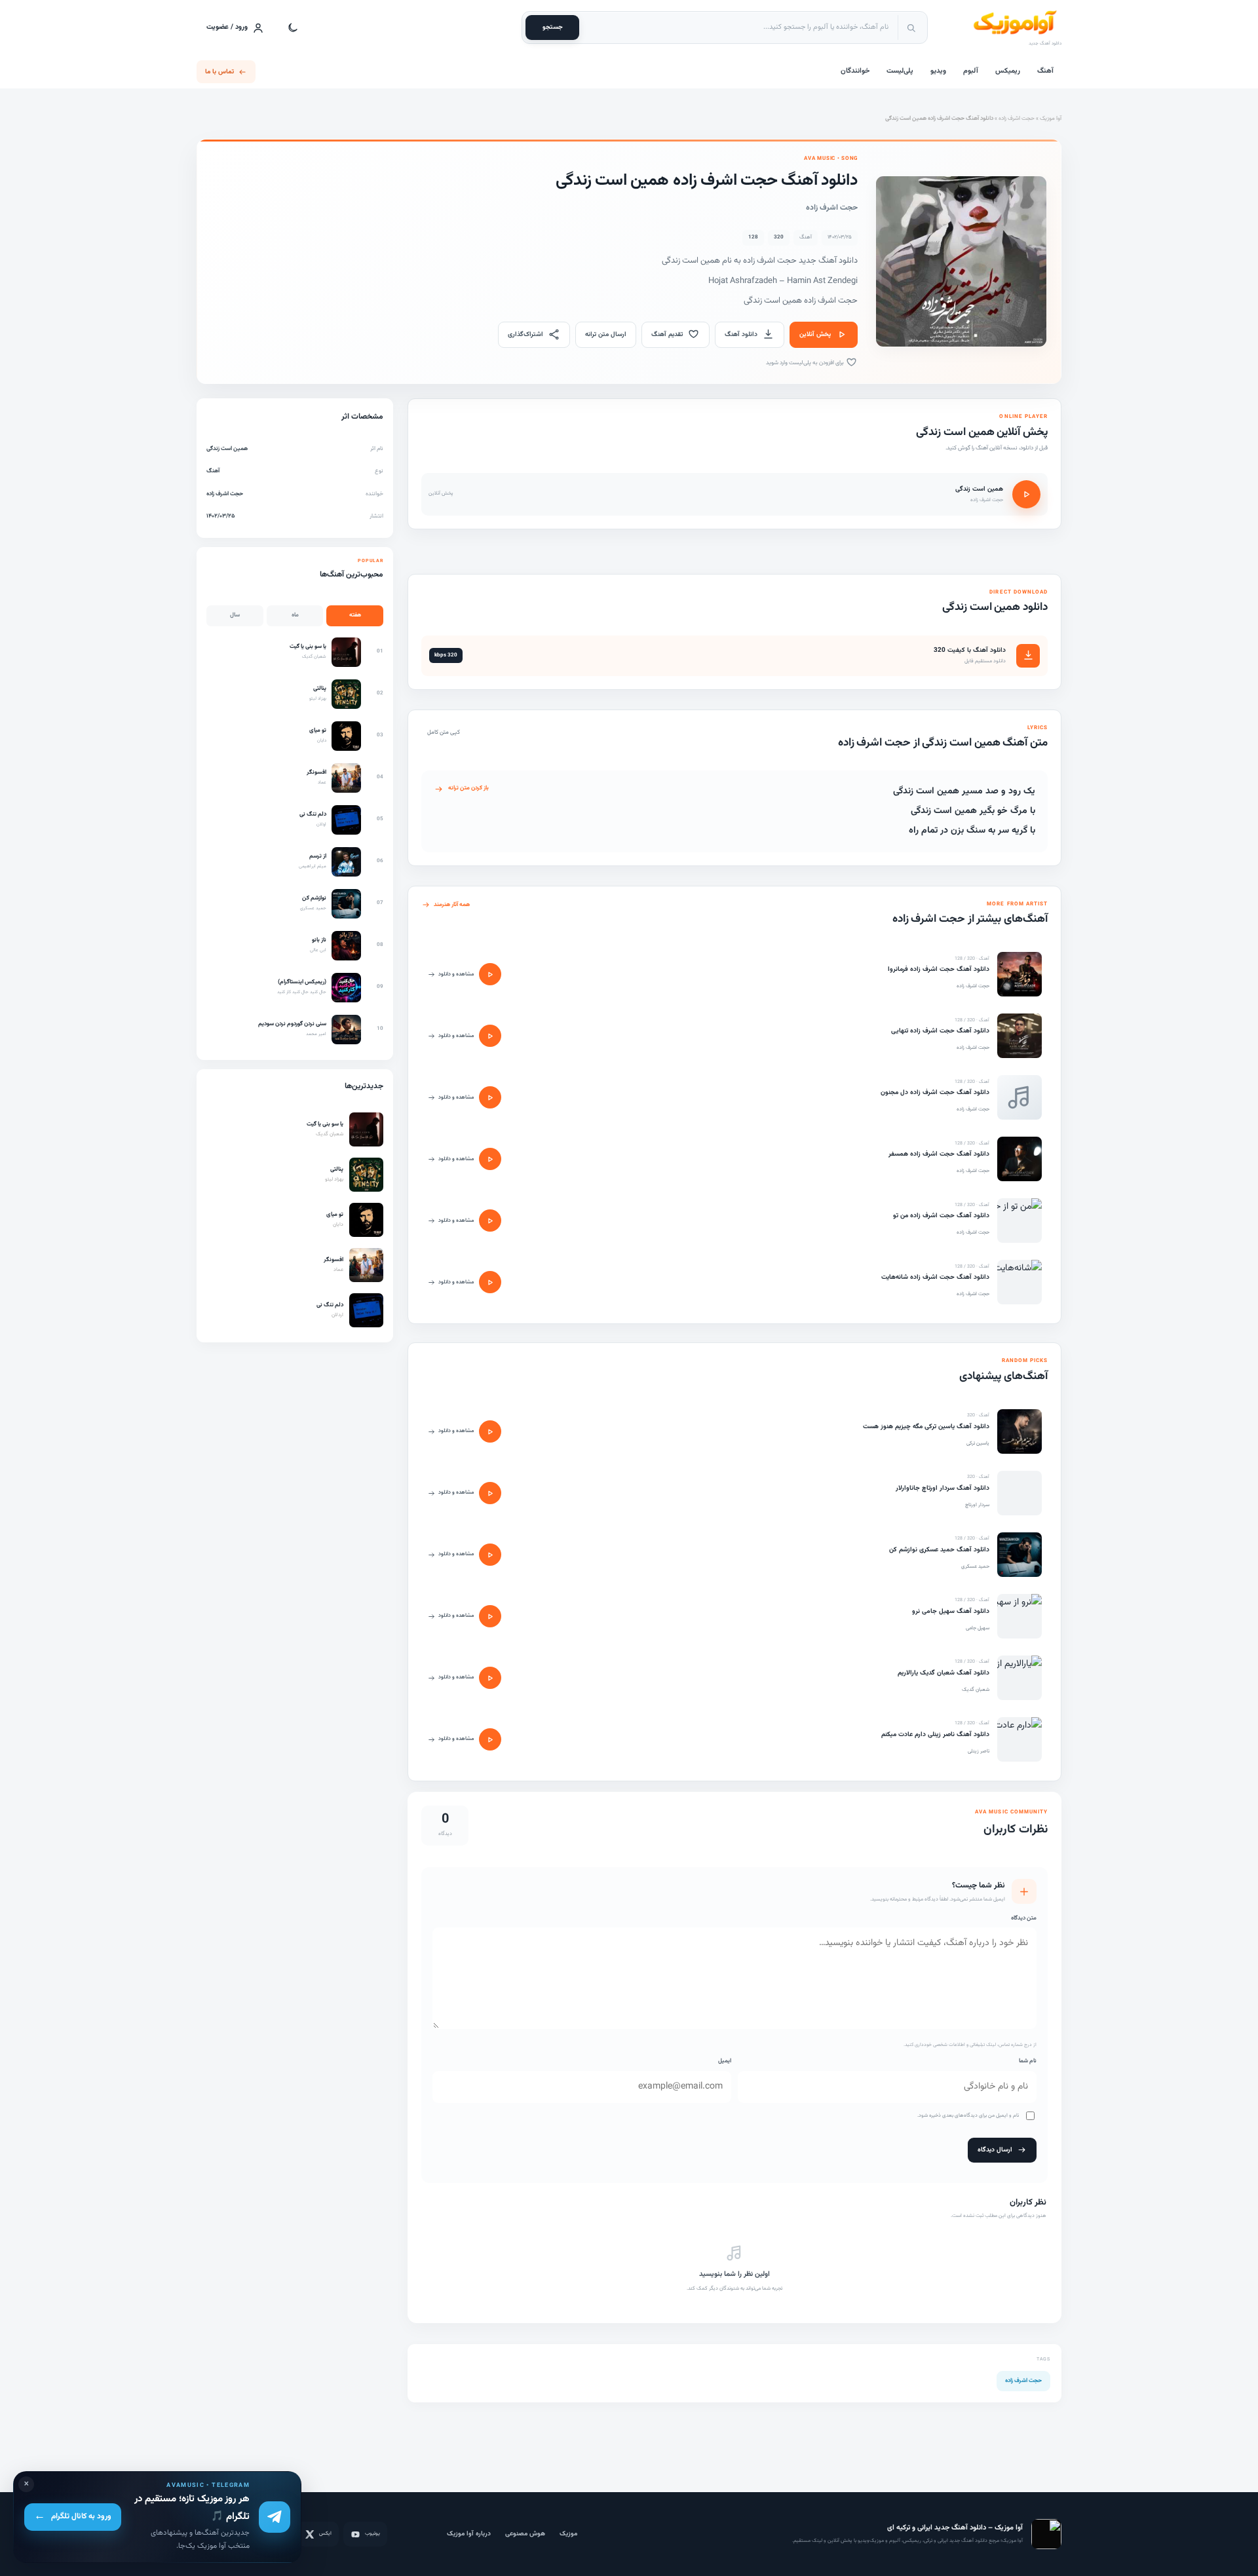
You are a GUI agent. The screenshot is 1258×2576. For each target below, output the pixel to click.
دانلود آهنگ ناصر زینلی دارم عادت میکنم (935, 1734)
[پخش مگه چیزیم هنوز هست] (490, 1431)
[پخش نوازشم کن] (490, 1555)
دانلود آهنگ (741, 334)
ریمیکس (1008, 71)
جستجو (553, 27)
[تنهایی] (1020, 1036)
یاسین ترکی (978, 1443)
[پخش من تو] (490, 1221)
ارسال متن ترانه (606, 334)
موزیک (568, 2534)
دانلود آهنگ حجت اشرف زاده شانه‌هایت (935, 1277)
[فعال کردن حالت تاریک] (293, 28)
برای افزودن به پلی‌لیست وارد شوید (806, 363)
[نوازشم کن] (1020, 1555)
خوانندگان (855, 71)
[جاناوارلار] (1020, 1493)
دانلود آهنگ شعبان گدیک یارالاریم (943, 1673)
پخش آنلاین (815, 334)
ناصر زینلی (979, 1751)
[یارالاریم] (1020, 1678)
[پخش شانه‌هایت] (490, 1282)
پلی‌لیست (900, 71)
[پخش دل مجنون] (490, 1097)
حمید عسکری (975, 1566)
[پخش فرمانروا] (490, 974)
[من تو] (1020, 1221)
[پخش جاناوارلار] (490, 1493)
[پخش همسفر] (490, 1159)
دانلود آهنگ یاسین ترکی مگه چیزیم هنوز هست (926, 1427)
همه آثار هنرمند (452, 905)
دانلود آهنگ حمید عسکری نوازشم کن (939, 1550)
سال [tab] (235, 615)
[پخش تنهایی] (490, 1036)
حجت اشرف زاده (1017, 119)
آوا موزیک (1051, 119)
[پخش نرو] (490, 1616)
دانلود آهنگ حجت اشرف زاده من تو (941, 1216)
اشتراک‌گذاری (525, 334)
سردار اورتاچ (977, 1505)
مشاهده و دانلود (456, 974)
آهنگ (1045, 71)
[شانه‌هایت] (1020, 1282)
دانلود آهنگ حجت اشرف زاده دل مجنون (935, 1092)
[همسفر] (1020, 1159)
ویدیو (938, 71)
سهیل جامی (978, 1628)
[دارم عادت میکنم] (1020, 1739)
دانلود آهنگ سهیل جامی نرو (951, 1611)
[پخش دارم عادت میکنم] (490, 1739)
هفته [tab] (355, 615)
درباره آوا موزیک (469, 2534)
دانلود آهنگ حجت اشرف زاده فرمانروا (939, 969)
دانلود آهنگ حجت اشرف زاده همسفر (939, 1154)
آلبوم (971, 71)
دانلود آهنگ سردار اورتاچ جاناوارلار (943, 1488)
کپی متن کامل (444, 732)
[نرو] (1020, 1616)
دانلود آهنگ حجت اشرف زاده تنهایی (940, 1031)
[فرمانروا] (1020, 974)
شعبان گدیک (976, 1690)
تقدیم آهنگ (667, 334)
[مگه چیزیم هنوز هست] (1020, 1431)
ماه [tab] (295, 615)
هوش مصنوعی (525, 2534)
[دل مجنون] (1020, 1097)
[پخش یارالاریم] (490, 1678)
